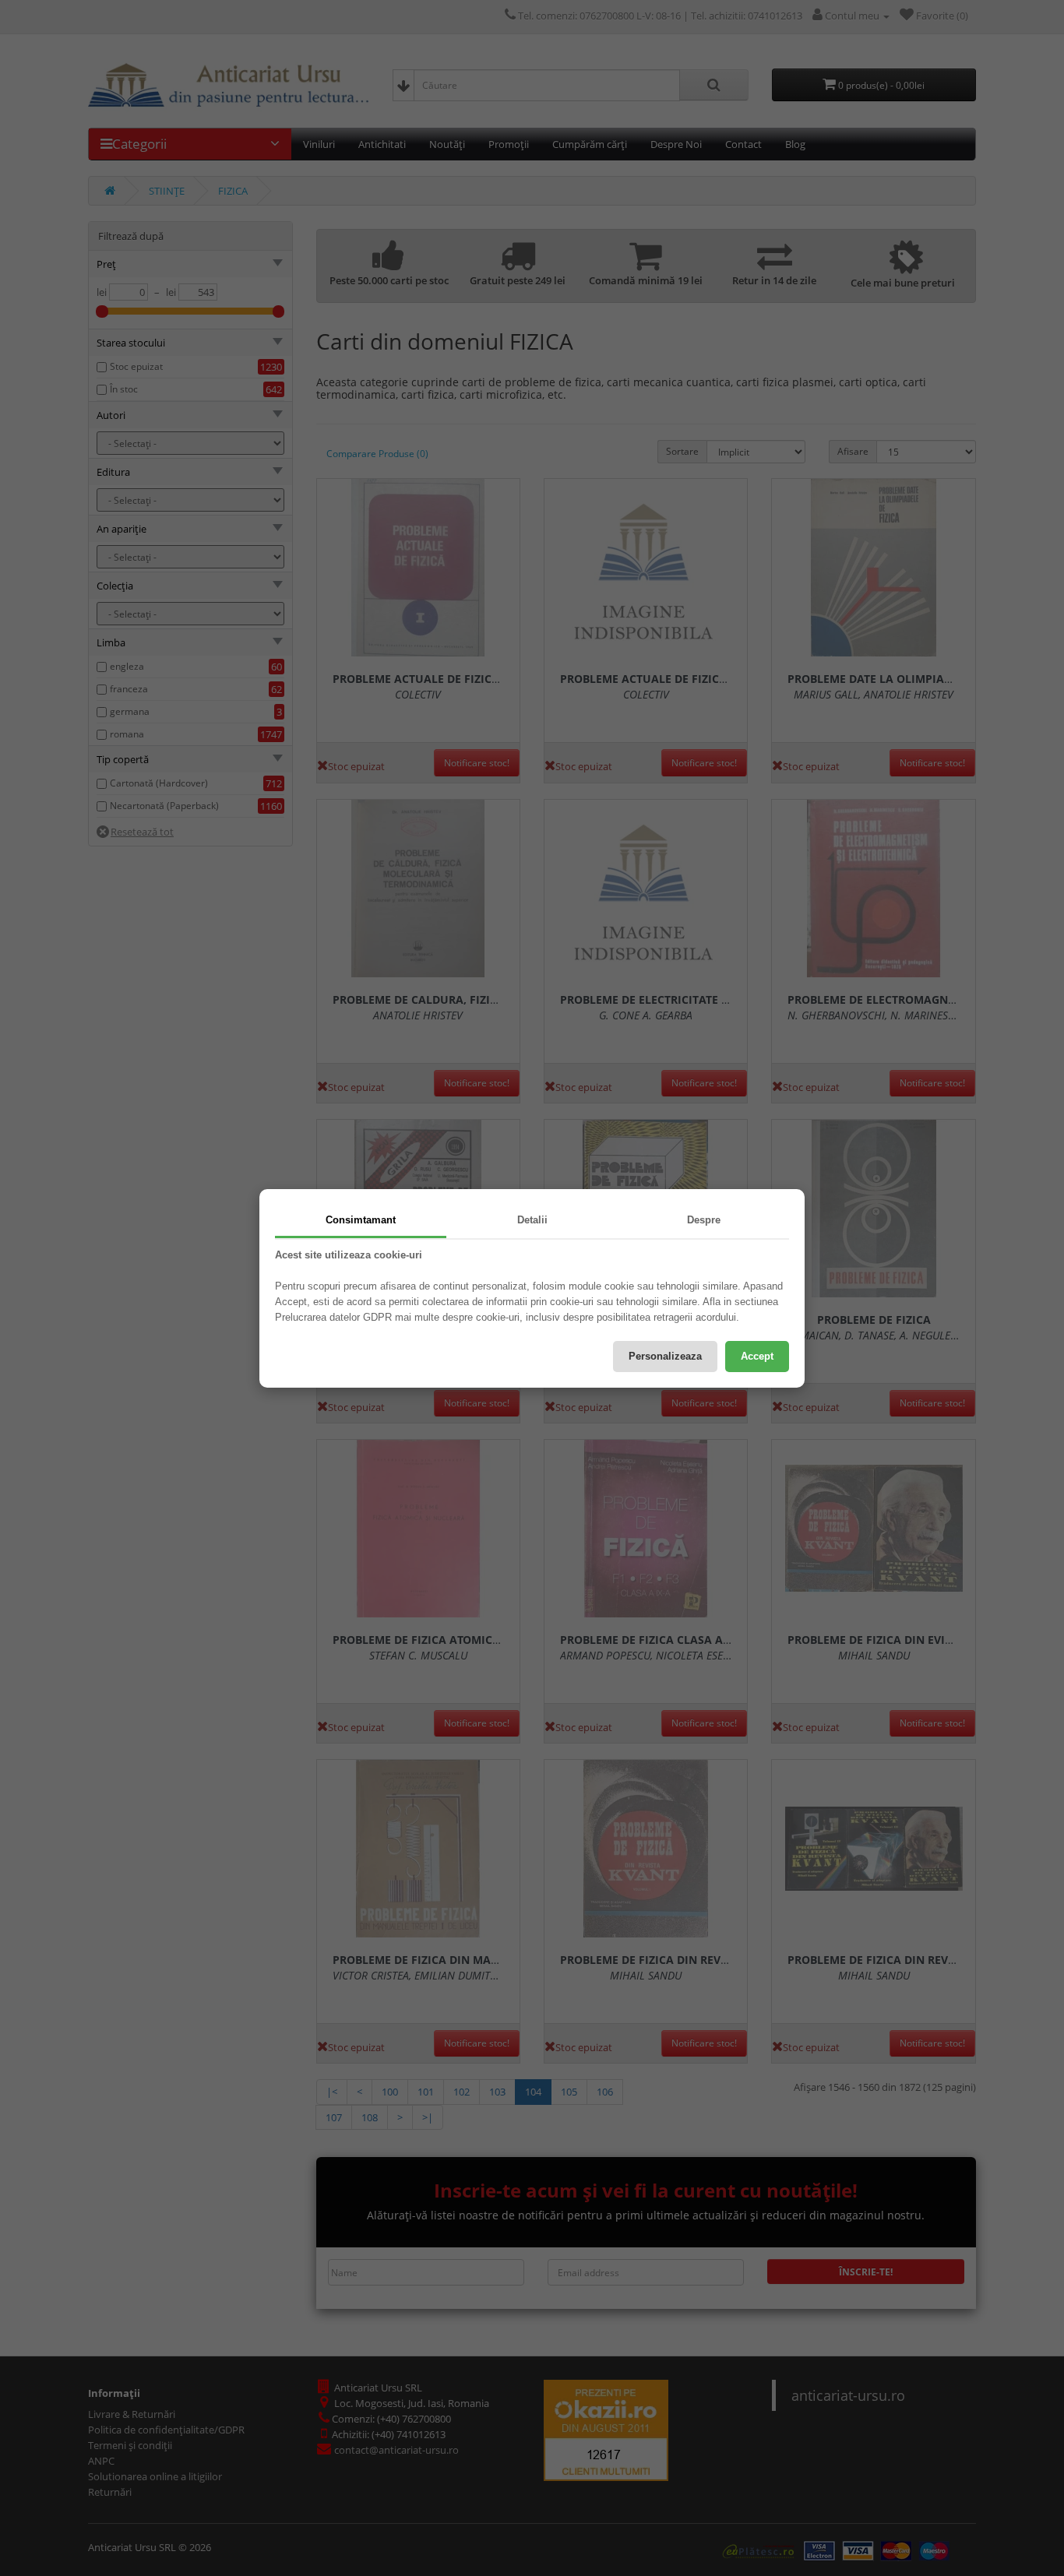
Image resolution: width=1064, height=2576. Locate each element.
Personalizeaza (665, 1356)
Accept (757, 1356)
